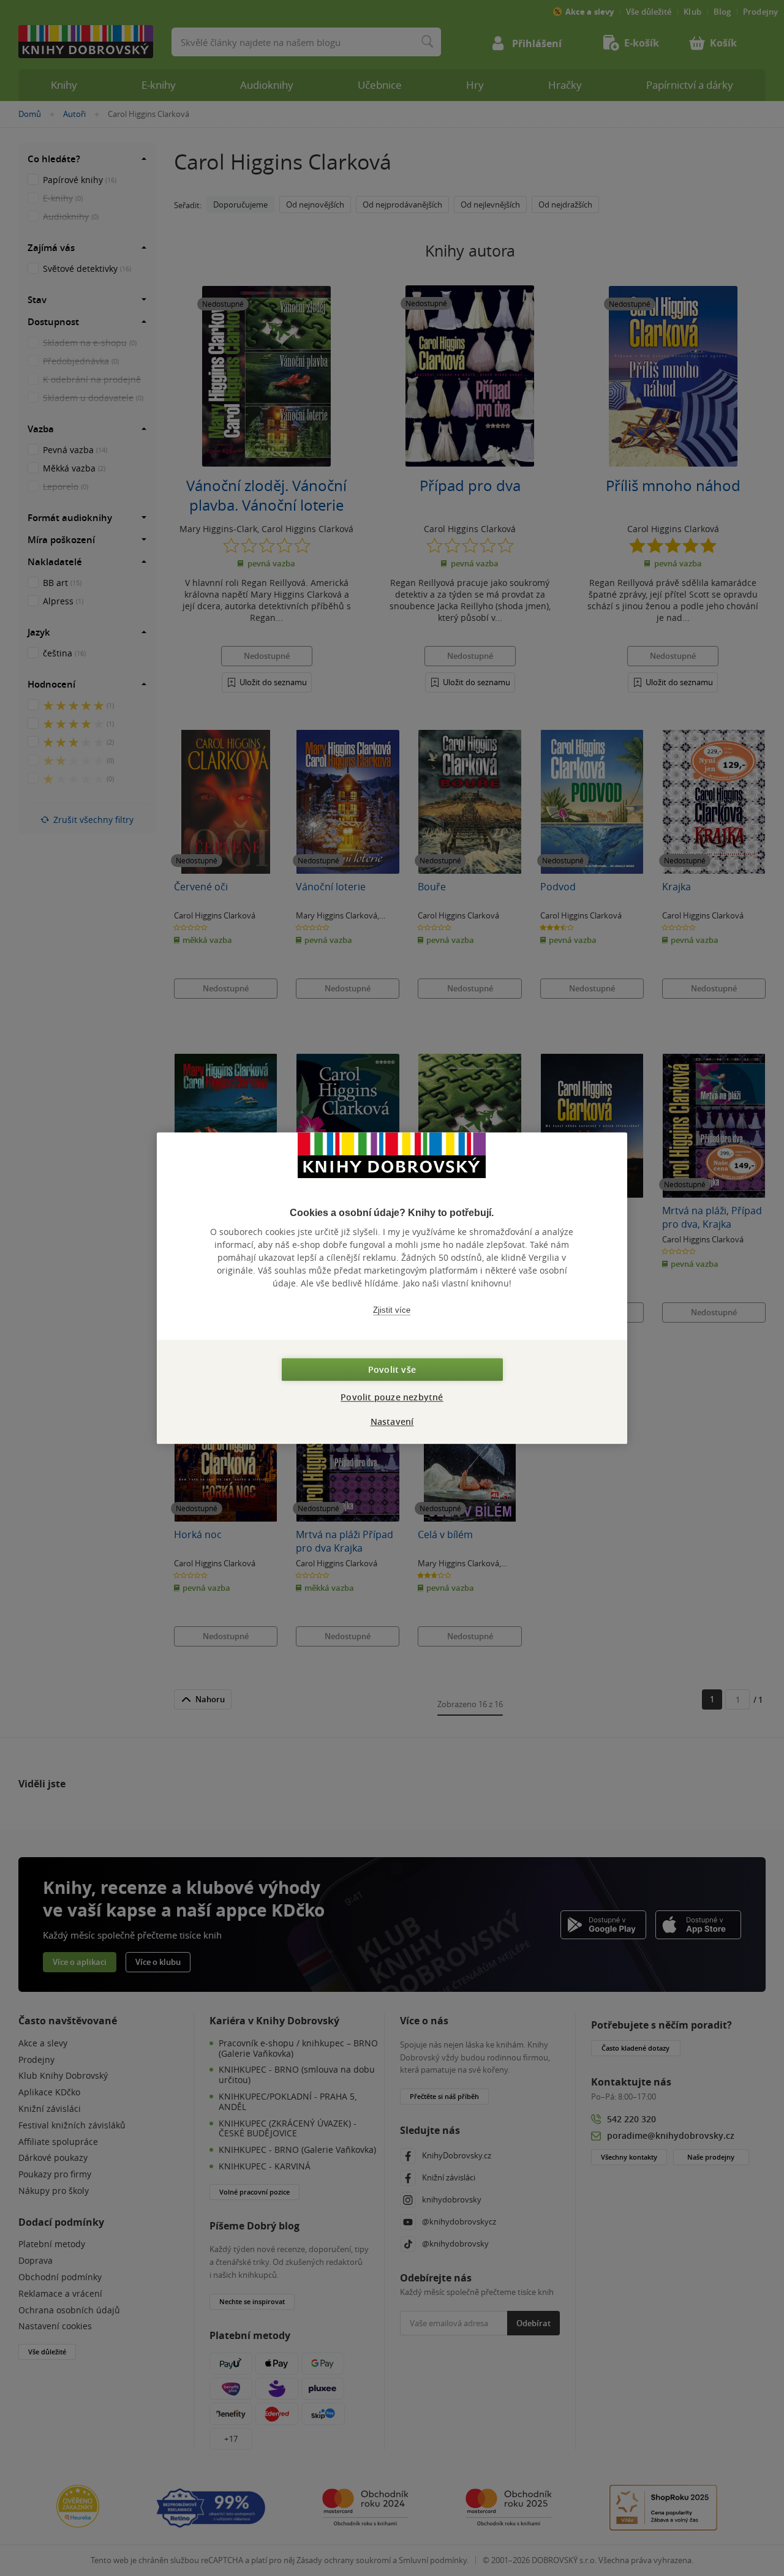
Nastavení (392, 1421)
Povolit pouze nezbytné (392, 1397)
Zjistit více (392, 1310)
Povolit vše (392, 1369)
